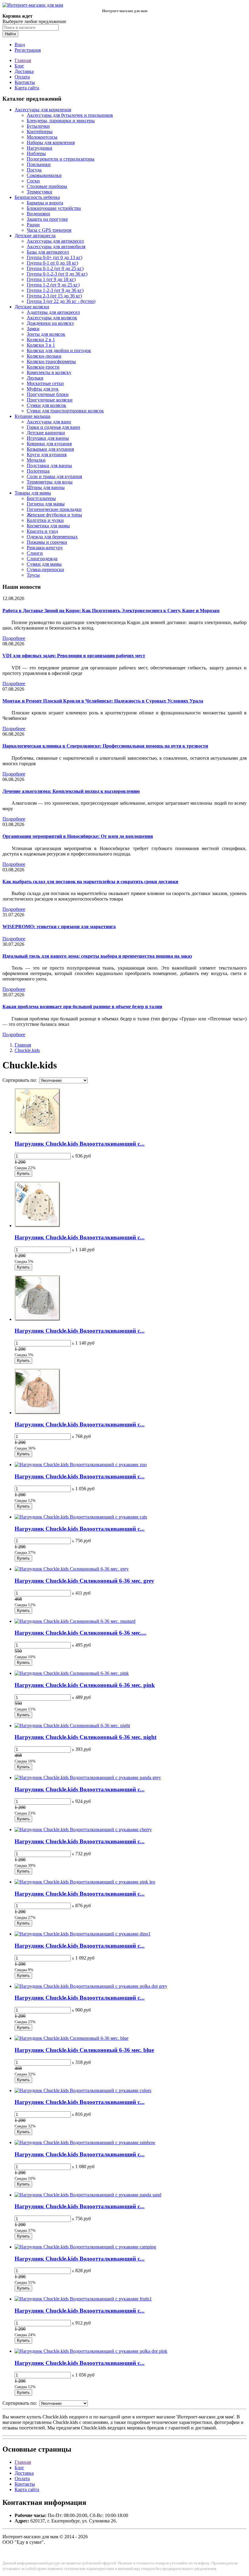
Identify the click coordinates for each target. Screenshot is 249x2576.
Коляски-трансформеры (51, 361)
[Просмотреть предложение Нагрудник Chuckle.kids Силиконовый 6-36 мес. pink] (72, 1673)
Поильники (39, 164)
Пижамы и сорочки (47, 542)
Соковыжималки (44, 175)
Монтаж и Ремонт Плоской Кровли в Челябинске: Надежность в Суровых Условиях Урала (103, 701)
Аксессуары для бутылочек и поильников (70, 115)
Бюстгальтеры (41, 498)
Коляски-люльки (44, 356)
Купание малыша (32, 416)
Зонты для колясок (46, 334)
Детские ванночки (46, 433)
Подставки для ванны (49, 465)
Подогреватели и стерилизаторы (61, 159)
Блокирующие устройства (54, 208)
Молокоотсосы (42, 137)
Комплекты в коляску (49, 372)
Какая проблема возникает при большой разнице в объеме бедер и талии (82, 1007)
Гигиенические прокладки (54, 509)
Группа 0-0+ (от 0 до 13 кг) (55, 257)
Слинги (35, 553)
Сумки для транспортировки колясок (65, 411)
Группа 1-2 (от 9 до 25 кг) (53, 285)
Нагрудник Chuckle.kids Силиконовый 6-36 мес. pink (85, 1685)
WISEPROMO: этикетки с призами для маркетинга (59, 927)
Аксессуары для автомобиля (56, 246)
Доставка (24, 71)
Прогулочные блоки (48, 394)
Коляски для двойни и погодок (59, 351)
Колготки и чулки (45, 520)
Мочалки (36, 460)
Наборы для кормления (51, 142)
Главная (23, 60)
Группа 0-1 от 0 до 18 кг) (52, 263)
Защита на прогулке (47, 219)
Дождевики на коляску (50, 323)
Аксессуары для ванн (49, 422)
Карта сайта (27, 88)
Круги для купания (47, 455)
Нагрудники (39, 148)
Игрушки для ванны (48, 438)
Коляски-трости (43, 367)
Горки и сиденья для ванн (53, 427)
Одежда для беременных (52, 537)
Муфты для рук (43, 389)
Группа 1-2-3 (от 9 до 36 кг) (55, 290)
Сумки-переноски (45, 569)
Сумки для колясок (46, 405)
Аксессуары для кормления (43, 110)
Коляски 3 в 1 (41, 345)
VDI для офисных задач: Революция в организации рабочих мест (74, 656)
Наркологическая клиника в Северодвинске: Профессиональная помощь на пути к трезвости (105, 746)
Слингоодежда (42, 559)
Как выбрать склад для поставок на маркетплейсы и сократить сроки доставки (90, 882)
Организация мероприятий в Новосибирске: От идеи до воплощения (78, 836)
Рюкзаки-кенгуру (45, 548)
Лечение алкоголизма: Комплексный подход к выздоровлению (71, 791)
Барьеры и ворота (45, 203)
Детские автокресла (35, 236)
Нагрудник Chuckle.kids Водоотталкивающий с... (80, 1144)
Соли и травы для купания (54, 476)
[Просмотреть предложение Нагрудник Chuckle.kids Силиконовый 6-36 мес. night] (72, 1725)
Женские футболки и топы (54, 515)
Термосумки (39, 192)
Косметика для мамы (48, 526)
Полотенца (38, 471)
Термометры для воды (50, 482)
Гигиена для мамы (46, 504)
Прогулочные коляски (50, 400)
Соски (33, 181)
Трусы (33, 575)
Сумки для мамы (44, 564)
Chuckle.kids (27, 1050)
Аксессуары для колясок (52, 318)
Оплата (22, 77)
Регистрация (28, 50)
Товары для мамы (33, 493)
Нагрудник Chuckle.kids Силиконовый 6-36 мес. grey (84, 1581)
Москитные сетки (45, 383)
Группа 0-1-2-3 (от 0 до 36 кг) (57, 274)
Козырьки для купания (50, 449)
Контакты (25, 82)
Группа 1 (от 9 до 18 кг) (51, 279)
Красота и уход (42, 531)
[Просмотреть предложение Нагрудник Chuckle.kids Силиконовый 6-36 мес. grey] (72, 1569)
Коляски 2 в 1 (41, 340)
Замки (33, 329)
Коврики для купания (49, 444)
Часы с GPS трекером (49, 230)
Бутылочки (38, 126)
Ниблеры (36, 153)
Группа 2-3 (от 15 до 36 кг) (54, 296)
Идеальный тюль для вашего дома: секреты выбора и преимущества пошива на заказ (97, 956)
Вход (20, 45)
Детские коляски (32, 307)
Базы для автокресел (48, 252)
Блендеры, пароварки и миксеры (61, 121)
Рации (33, 225)
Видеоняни (38, 214)
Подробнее (14, 638)
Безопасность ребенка (37, 197)
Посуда (34, 170)
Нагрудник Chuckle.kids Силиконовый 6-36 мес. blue (84, 2050)
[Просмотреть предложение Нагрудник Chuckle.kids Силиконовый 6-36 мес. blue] (72, 2038)
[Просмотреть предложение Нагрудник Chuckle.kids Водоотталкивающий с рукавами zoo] (81, 1465)
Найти (10, 34)
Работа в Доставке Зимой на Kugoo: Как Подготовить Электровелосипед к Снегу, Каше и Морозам (111, 611)
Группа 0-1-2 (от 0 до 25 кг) (55, 268)
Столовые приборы (47, 186)
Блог (19, 66)
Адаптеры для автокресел (53, 312)
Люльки (35, 378)
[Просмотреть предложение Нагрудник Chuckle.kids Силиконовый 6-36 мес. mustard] (75, 1621)
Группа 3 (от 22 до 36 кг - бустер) (61, 301)
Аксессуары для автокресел (55, 241)
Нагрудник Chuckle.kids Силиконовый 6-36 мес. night (85, 1737)
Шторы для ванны (46, 487)
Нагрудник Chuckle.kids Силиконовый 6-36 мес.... (80, 1633)
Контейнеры (40, 132)
